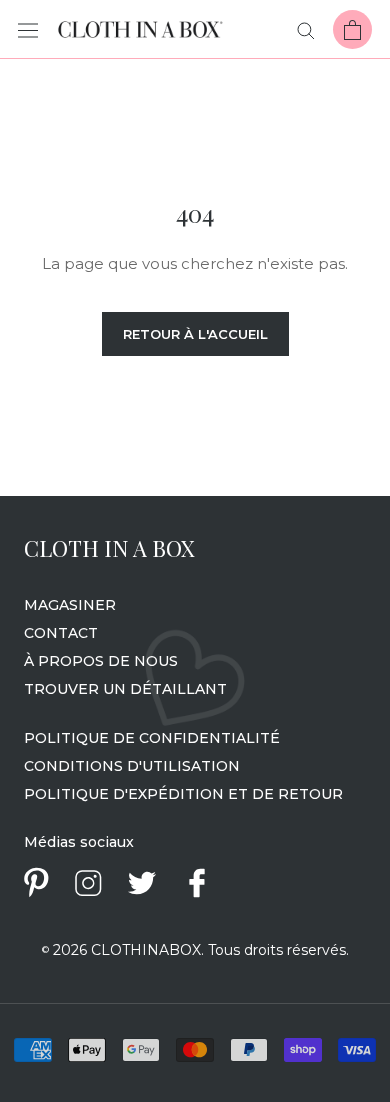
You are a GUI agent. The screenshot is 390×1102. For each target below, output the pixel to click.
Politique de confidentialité (152, 738)
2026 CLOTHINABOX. (123, 950)
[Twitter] (141, 882)
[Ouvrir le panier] (352, 29)
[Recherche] (306, 30)
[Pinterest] (36, 882)
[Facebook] (197, 883)
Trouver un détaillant (125, 689)
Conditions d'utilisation (132, 766)
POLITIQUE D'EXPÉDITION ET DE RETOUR (183, 794)
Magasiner (70, 605)
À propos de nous (101, 661)
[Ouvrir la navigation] (28, 29)
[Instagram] (88, 883)
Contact (61, 633)
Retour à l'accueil (195, 334)
